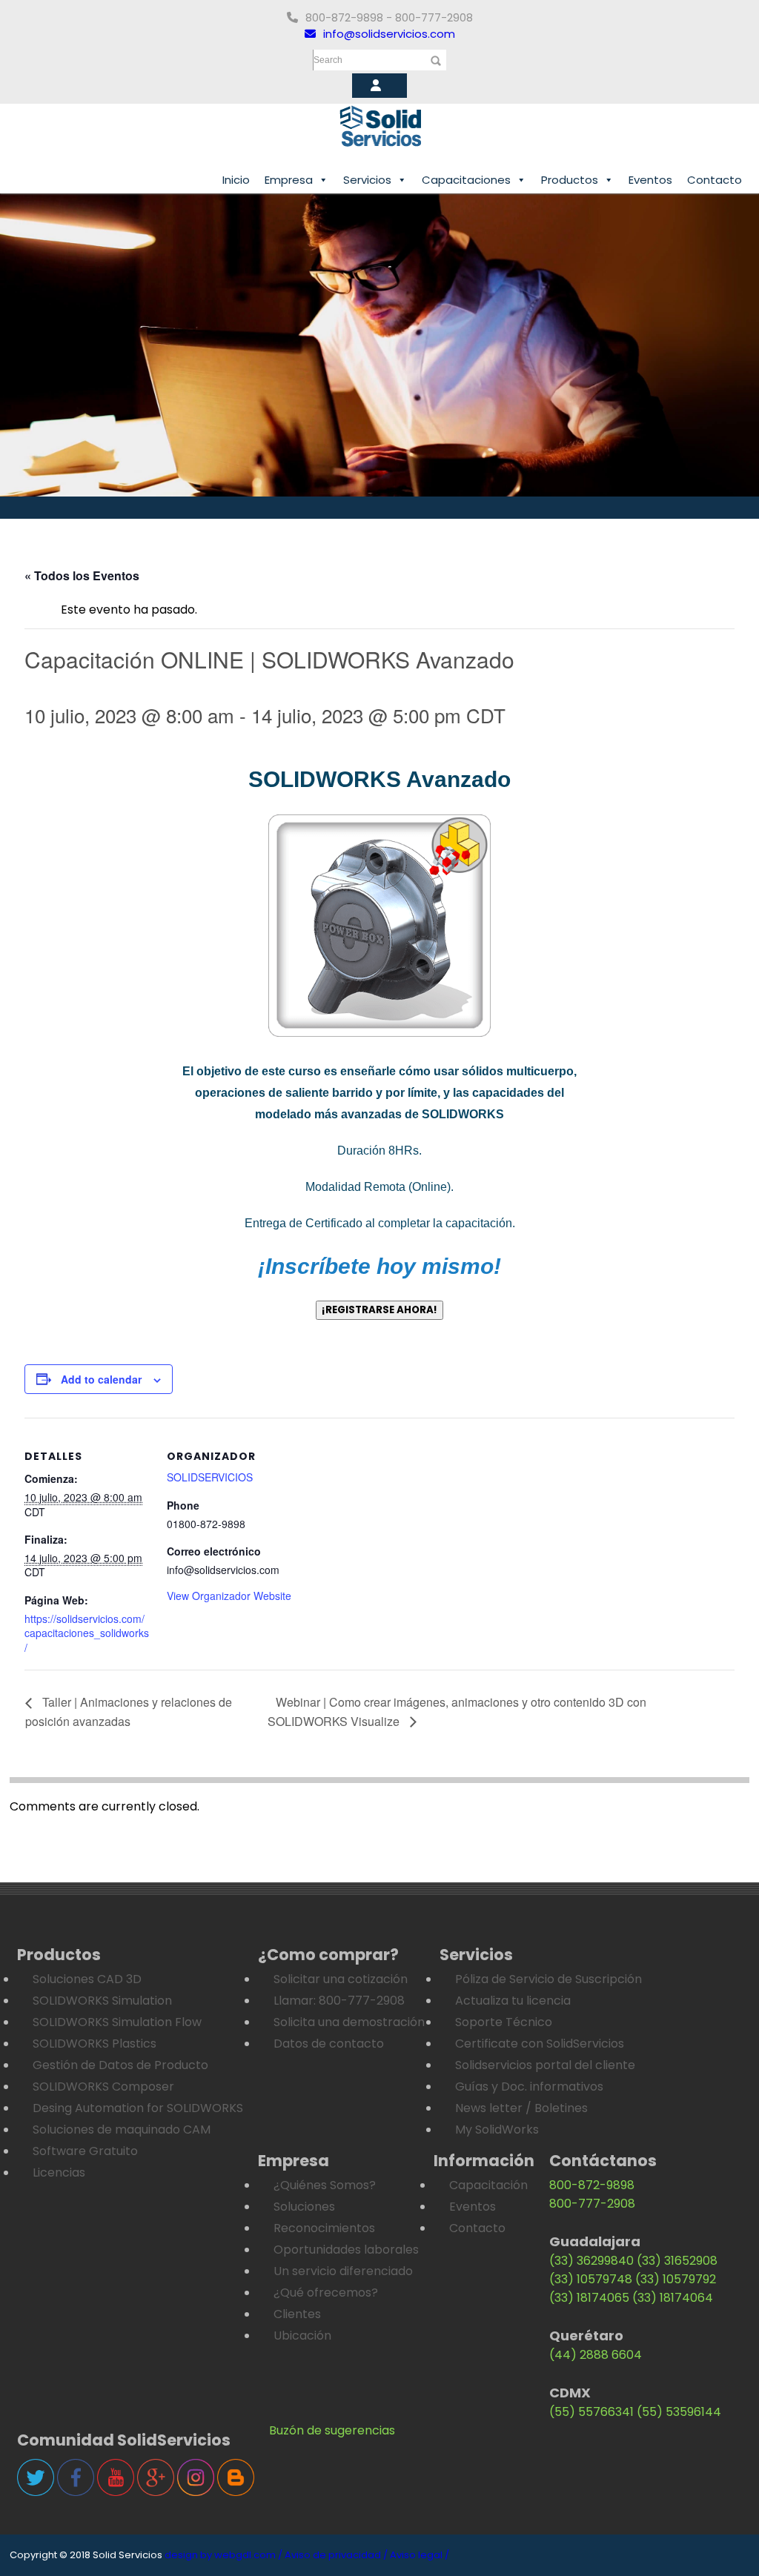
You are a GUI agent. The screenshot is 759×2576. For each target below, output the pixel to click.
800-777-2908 (592, 2204)
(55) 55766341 (591, 2412)
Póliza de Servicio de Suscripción (548, 1979)
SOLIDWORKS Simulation (102, 2001)
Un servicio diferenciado (343, 2271)
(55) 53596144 (679, 2412)
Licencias (59, 2172)
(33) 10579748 (591, 2279)
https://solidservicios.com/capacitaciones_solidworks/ (87, 1633)
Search (328, 60)
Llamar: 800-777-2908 (339, 2001)
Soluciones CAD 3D (87, 1979)
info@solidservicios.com (389, 34)
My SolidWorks (497, 2129)
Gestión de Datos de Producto (120, 2065)
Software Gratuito (85, 2151)
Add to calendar (101, 1379)
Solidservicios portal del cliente (545, 2065)
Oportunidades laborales (346, 2250)
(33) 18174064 (673, 2298)
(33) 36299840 (591, 2261)
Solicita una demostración (349, 2022)
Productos (570, 180)
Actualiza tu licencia (513, 2001)
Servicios (367, 180)
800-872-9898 (592, 2185)
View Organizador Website (229, 1596)
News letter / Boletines (521, 2108)
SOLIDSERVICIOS (210, 1477)
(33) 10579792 (676, 2279)
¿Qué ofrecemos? (326, 2293)
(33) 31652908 (677, 2261)
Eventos (650, 180)
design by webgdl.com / (223, 2555)
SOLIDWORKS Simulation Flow (117, 2022)
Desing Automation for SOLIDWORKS (138, 2108)
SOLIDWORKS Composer (103, 2087)
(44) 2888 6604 (596, 2355)
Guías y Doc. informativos (529, 2087)
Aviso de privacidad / (336, 2555)
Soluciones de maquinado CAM (122, 2129)
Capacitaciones (466, 180)
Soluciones (304, 2207)
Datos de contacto (329, 2044)
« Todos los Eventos (82, 575)
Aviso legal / (420, 2555)
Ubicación (302, 2336)
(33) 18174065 (589, 2298)
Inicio (236, 180)
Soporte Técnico (504, 2022)
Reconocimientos (324, 2228)
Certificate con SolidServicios (540, 2044)
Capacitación (488, 2185)
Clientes (297, 2314)
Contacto (715, 180)
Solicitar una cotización (341, 1979)
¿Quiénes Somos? (325, 2185)
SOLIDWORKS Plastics (95, 2044)
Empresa (289, 180)
